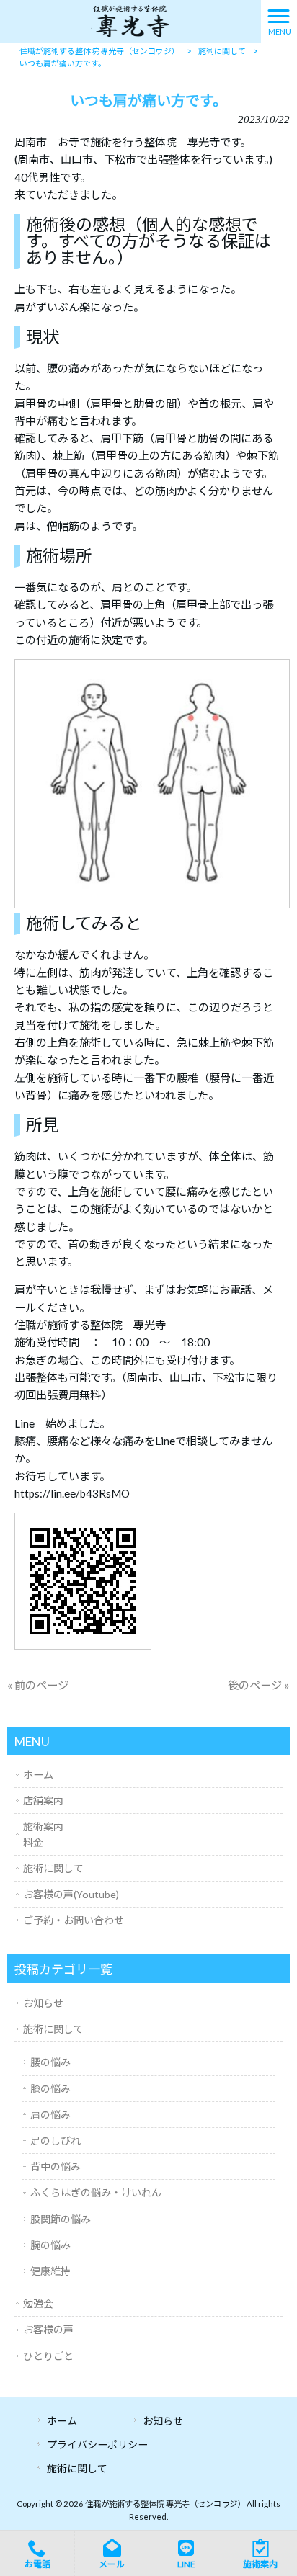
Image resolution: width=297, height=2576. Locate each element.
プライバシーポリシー (97, 2445)
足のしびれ (56, 2141)
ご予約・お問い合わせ (74, 1920)
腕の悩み (50, 2245)
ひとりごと (48, 2356)
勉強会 (38, 2303)
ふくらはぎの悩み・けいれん (96, 2192)
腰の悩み (50, 2062)
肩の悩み (50, 2115)
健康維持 (50, 2271)
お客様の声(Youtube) (71, 1894)
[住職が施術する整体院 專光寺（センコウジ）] (130, 20)
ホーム (38, 1775)
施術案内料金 (43, 1834)
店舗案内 (43, 1801)
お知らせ (43, 2003)
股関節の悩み (61, 2219)
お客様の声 (48, 2329)
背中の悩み (56, 2166)
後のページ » (259, 1685)
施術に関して (53, 1868)
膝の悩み (50, 2089)
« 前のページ (38, 1685)
